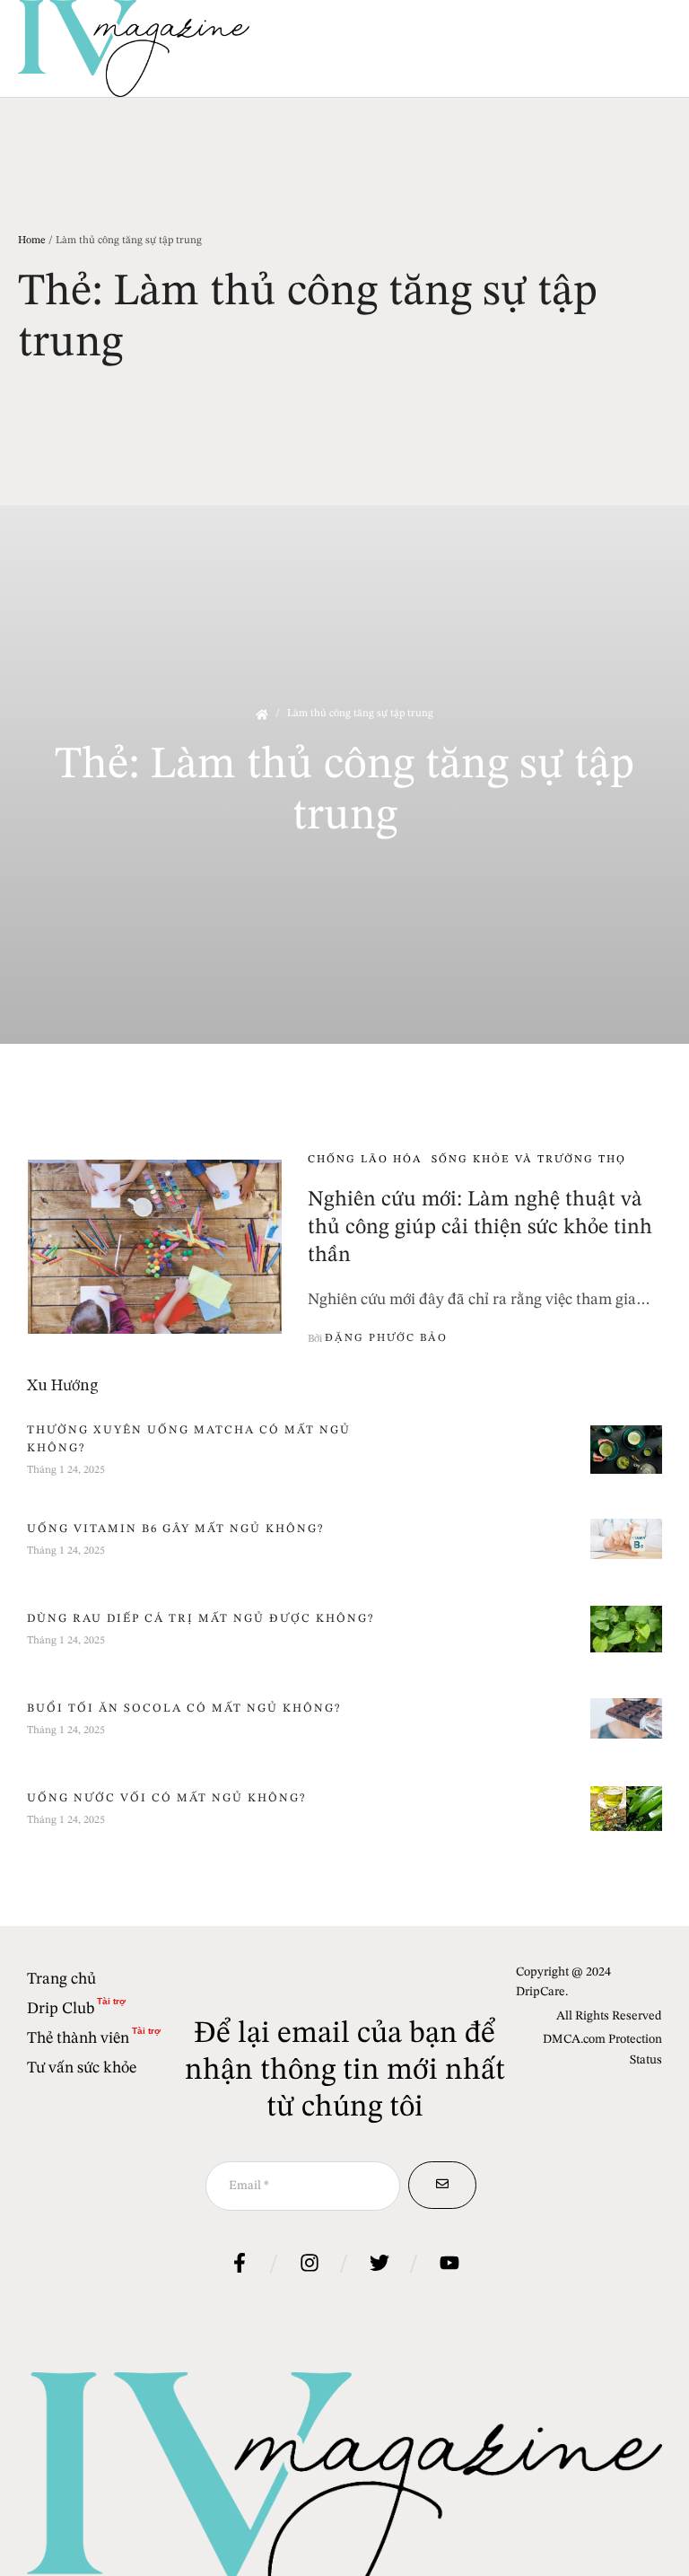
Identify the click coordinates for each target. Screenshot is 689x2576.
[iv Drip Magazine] (134, 48)
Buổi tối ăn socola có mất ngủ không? (184, 1709)
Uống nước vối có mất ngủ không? (166, 1798)
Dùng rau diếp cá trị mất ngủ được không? (201, 1619)
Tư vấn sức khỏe (82, 2068)
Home (32, 241)
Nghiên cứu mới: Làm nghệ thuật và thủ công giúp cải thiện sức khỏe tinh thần (480, 1228)
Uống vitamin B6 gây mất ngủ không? (175, 1529)
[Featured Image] (155, 1247)
